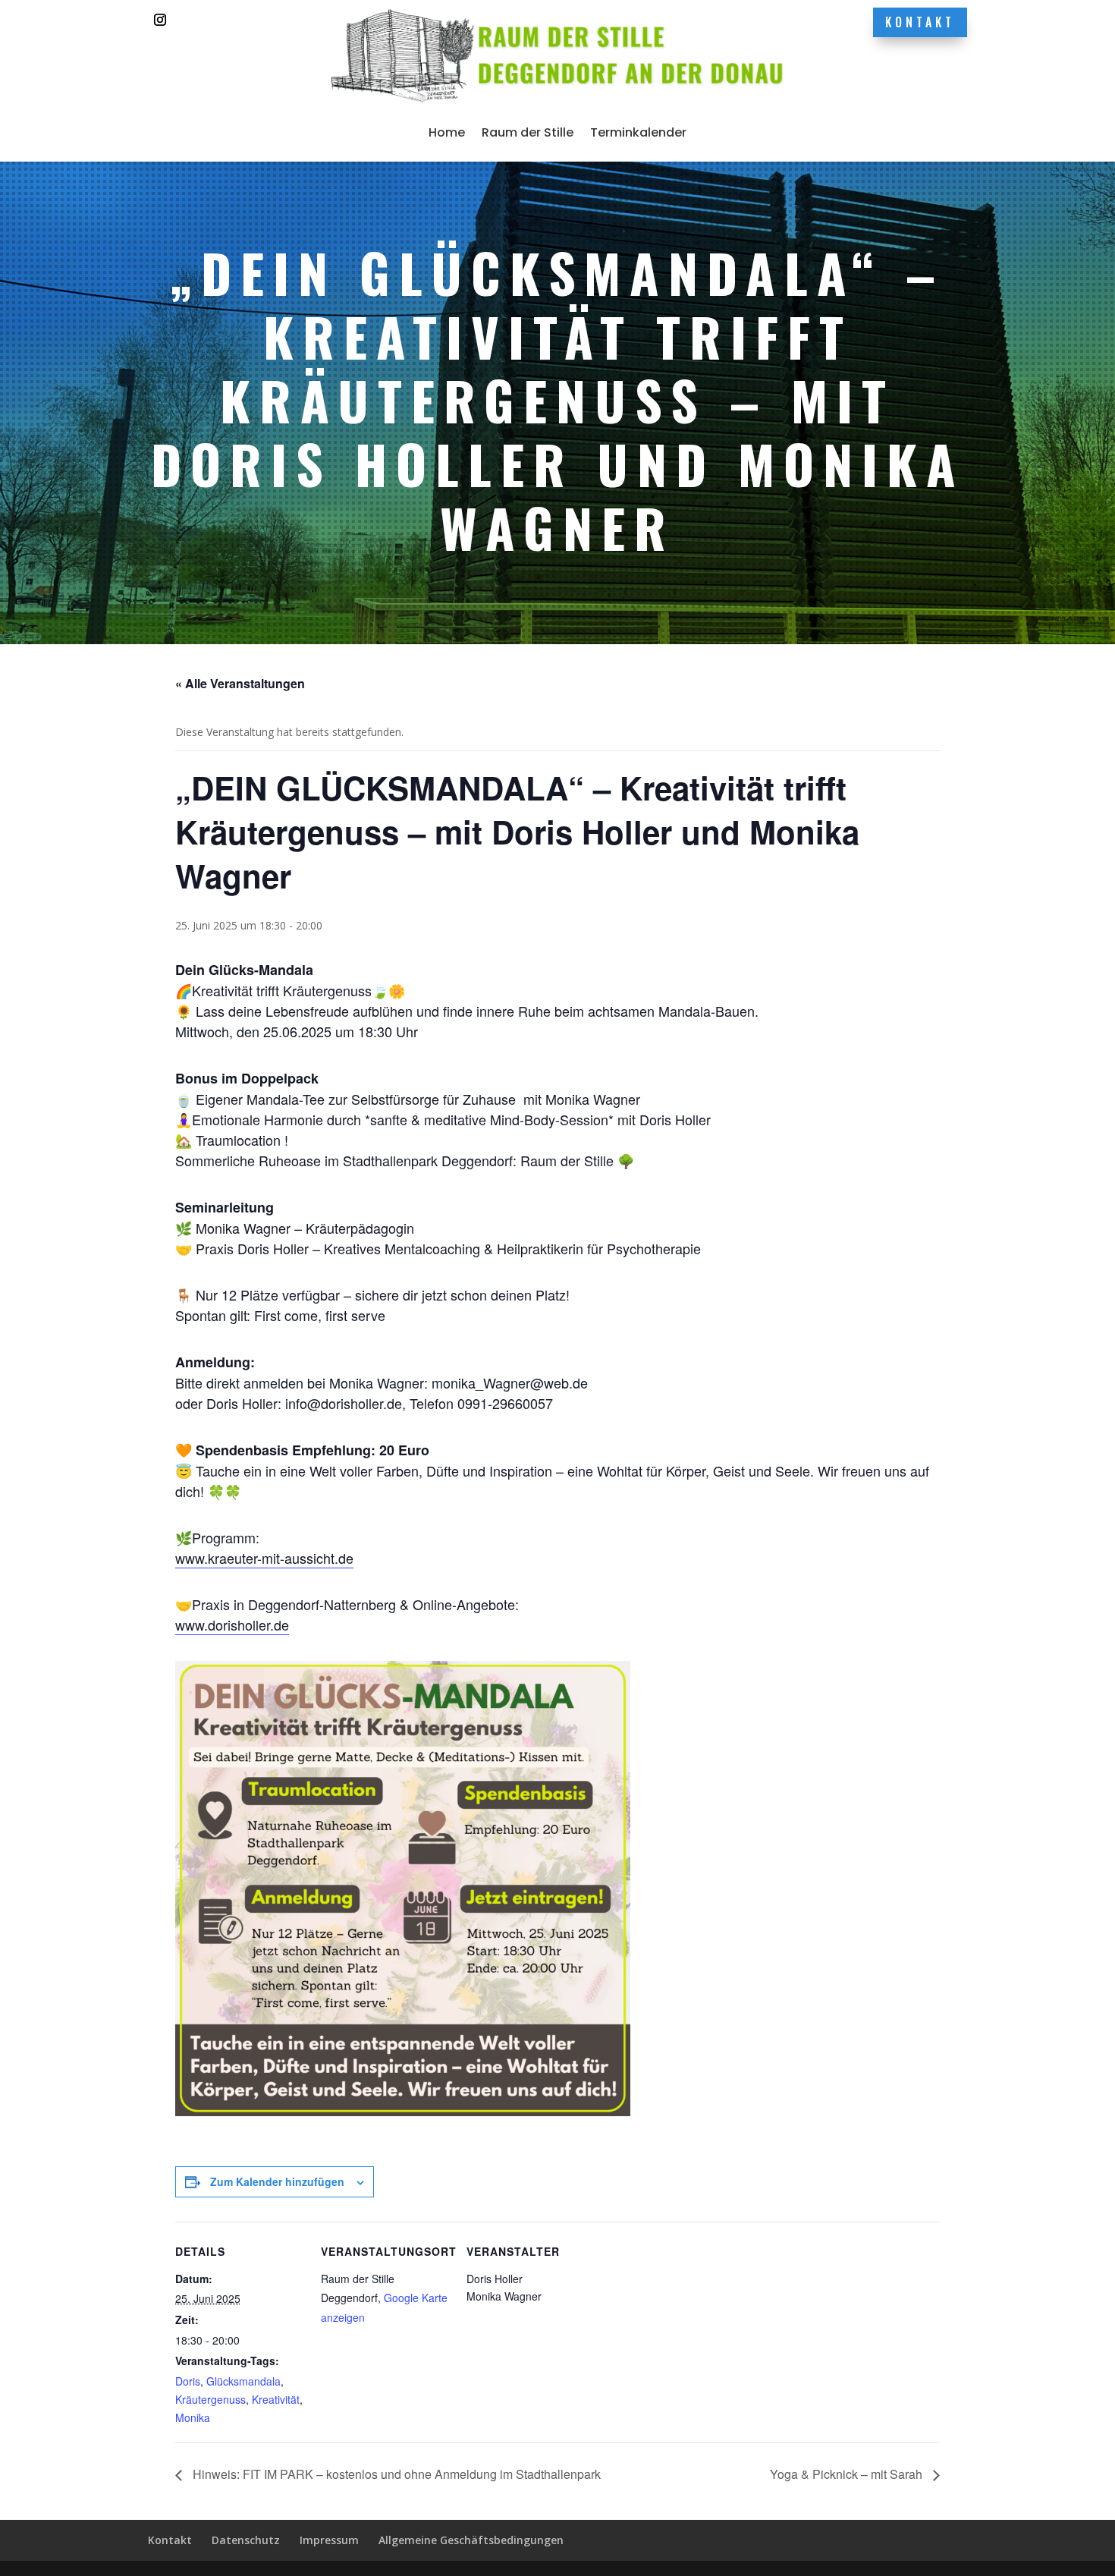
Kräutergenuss (210, 2399)
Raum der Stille (528, 132)
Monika (193, 2417)
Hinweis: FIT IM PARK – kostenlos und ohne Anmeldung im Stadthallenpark (395, 2474)
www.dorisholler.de (232, 1625)
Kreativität (276, 2399)
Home (447, 132)
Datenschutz (246, 2540)
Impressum (329, 2540)
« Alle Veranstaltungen (240, 683)
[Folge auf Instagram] (160, 20)
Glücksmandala (243, 2381)
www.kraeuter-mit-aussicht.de (264, 1558)
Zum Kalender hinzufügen (277, 2181)
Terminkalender (638, 132)
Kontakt (920, 22)
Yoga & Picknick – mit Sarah (848, 2474)
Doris (188, 2381)
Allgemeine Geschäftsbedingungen (471, 2540)
